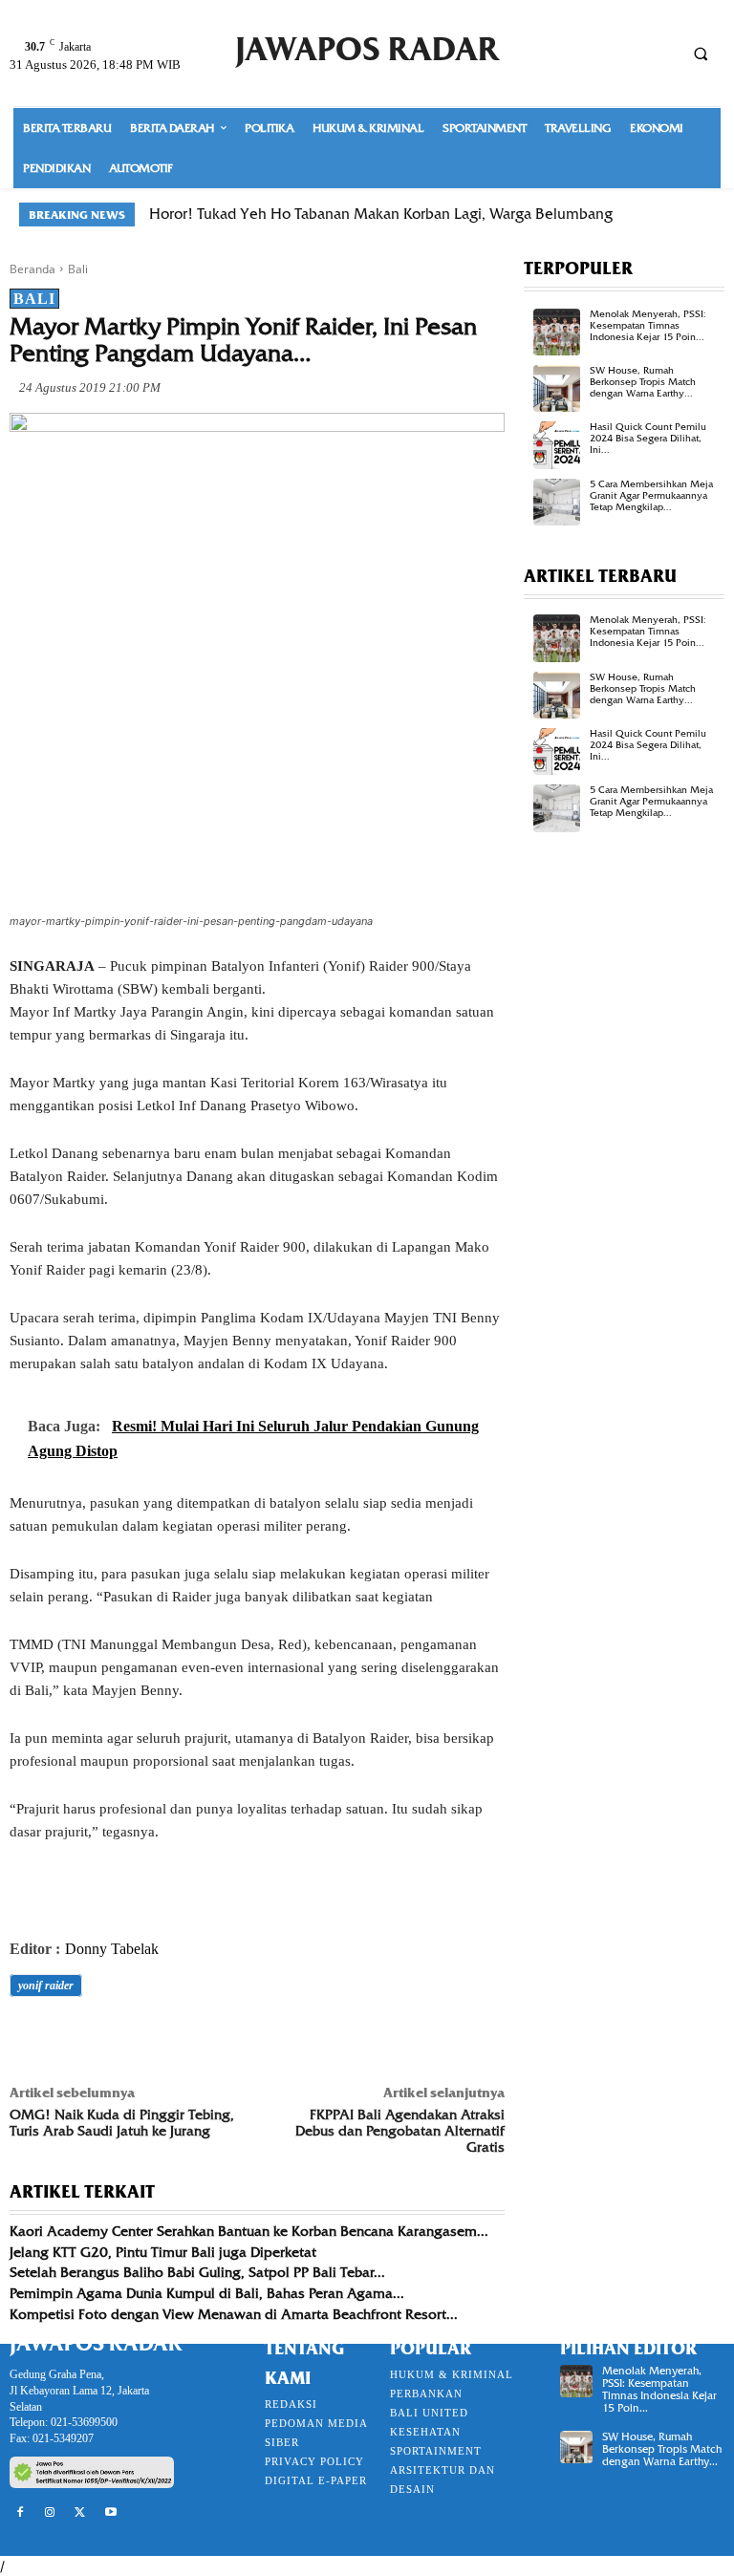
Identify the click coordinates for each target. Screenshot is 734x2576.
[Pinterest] (117, 2039)
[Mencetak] (248, 2039)
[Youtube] (111, 2513)
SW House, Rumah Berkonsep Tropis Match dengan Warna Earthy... (643, 382)
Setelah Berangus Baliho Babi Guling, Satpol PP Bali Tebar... (197, 2272)
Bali (78, 269)
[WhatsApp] (161, 2039)
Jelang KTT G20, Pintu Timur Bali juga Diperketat (163, 2252)
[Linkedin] (205, 2039)
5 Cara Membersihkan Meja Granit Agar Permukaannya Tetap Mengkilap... (651, 495)
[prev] (672, 215)
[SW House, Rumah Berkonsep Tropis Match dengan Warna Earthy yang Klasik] (557, 388)
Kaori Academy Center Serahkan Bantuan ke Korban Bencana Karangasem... (249, 2231)
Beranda (32, 269)
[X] (73, 2039)
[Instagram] (51, 2513)
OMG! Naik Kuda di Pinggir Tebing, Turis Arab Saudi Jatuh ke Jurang (122, 2123)
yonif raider (46, 1986)
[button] (701, 54)
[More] (293, 2039)
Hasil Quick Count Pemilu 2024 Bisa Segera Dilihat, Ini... (648, 438)
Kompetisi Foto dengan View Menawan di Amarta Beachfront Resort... (234, 2314)
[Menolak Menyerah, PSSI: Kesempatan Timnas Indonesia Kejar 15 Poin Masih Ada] (557, 332)
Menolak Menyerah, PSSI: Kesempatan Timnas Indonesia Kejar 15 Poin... (648, 325)
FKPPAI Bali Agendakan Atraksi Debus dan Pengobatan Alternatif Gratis (400, 2131)
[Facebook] (29, 2039)
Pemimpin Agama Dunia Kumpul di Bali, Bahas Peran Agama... (207, 2293)
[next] (703, 215)
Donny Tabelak (112, 1949)
